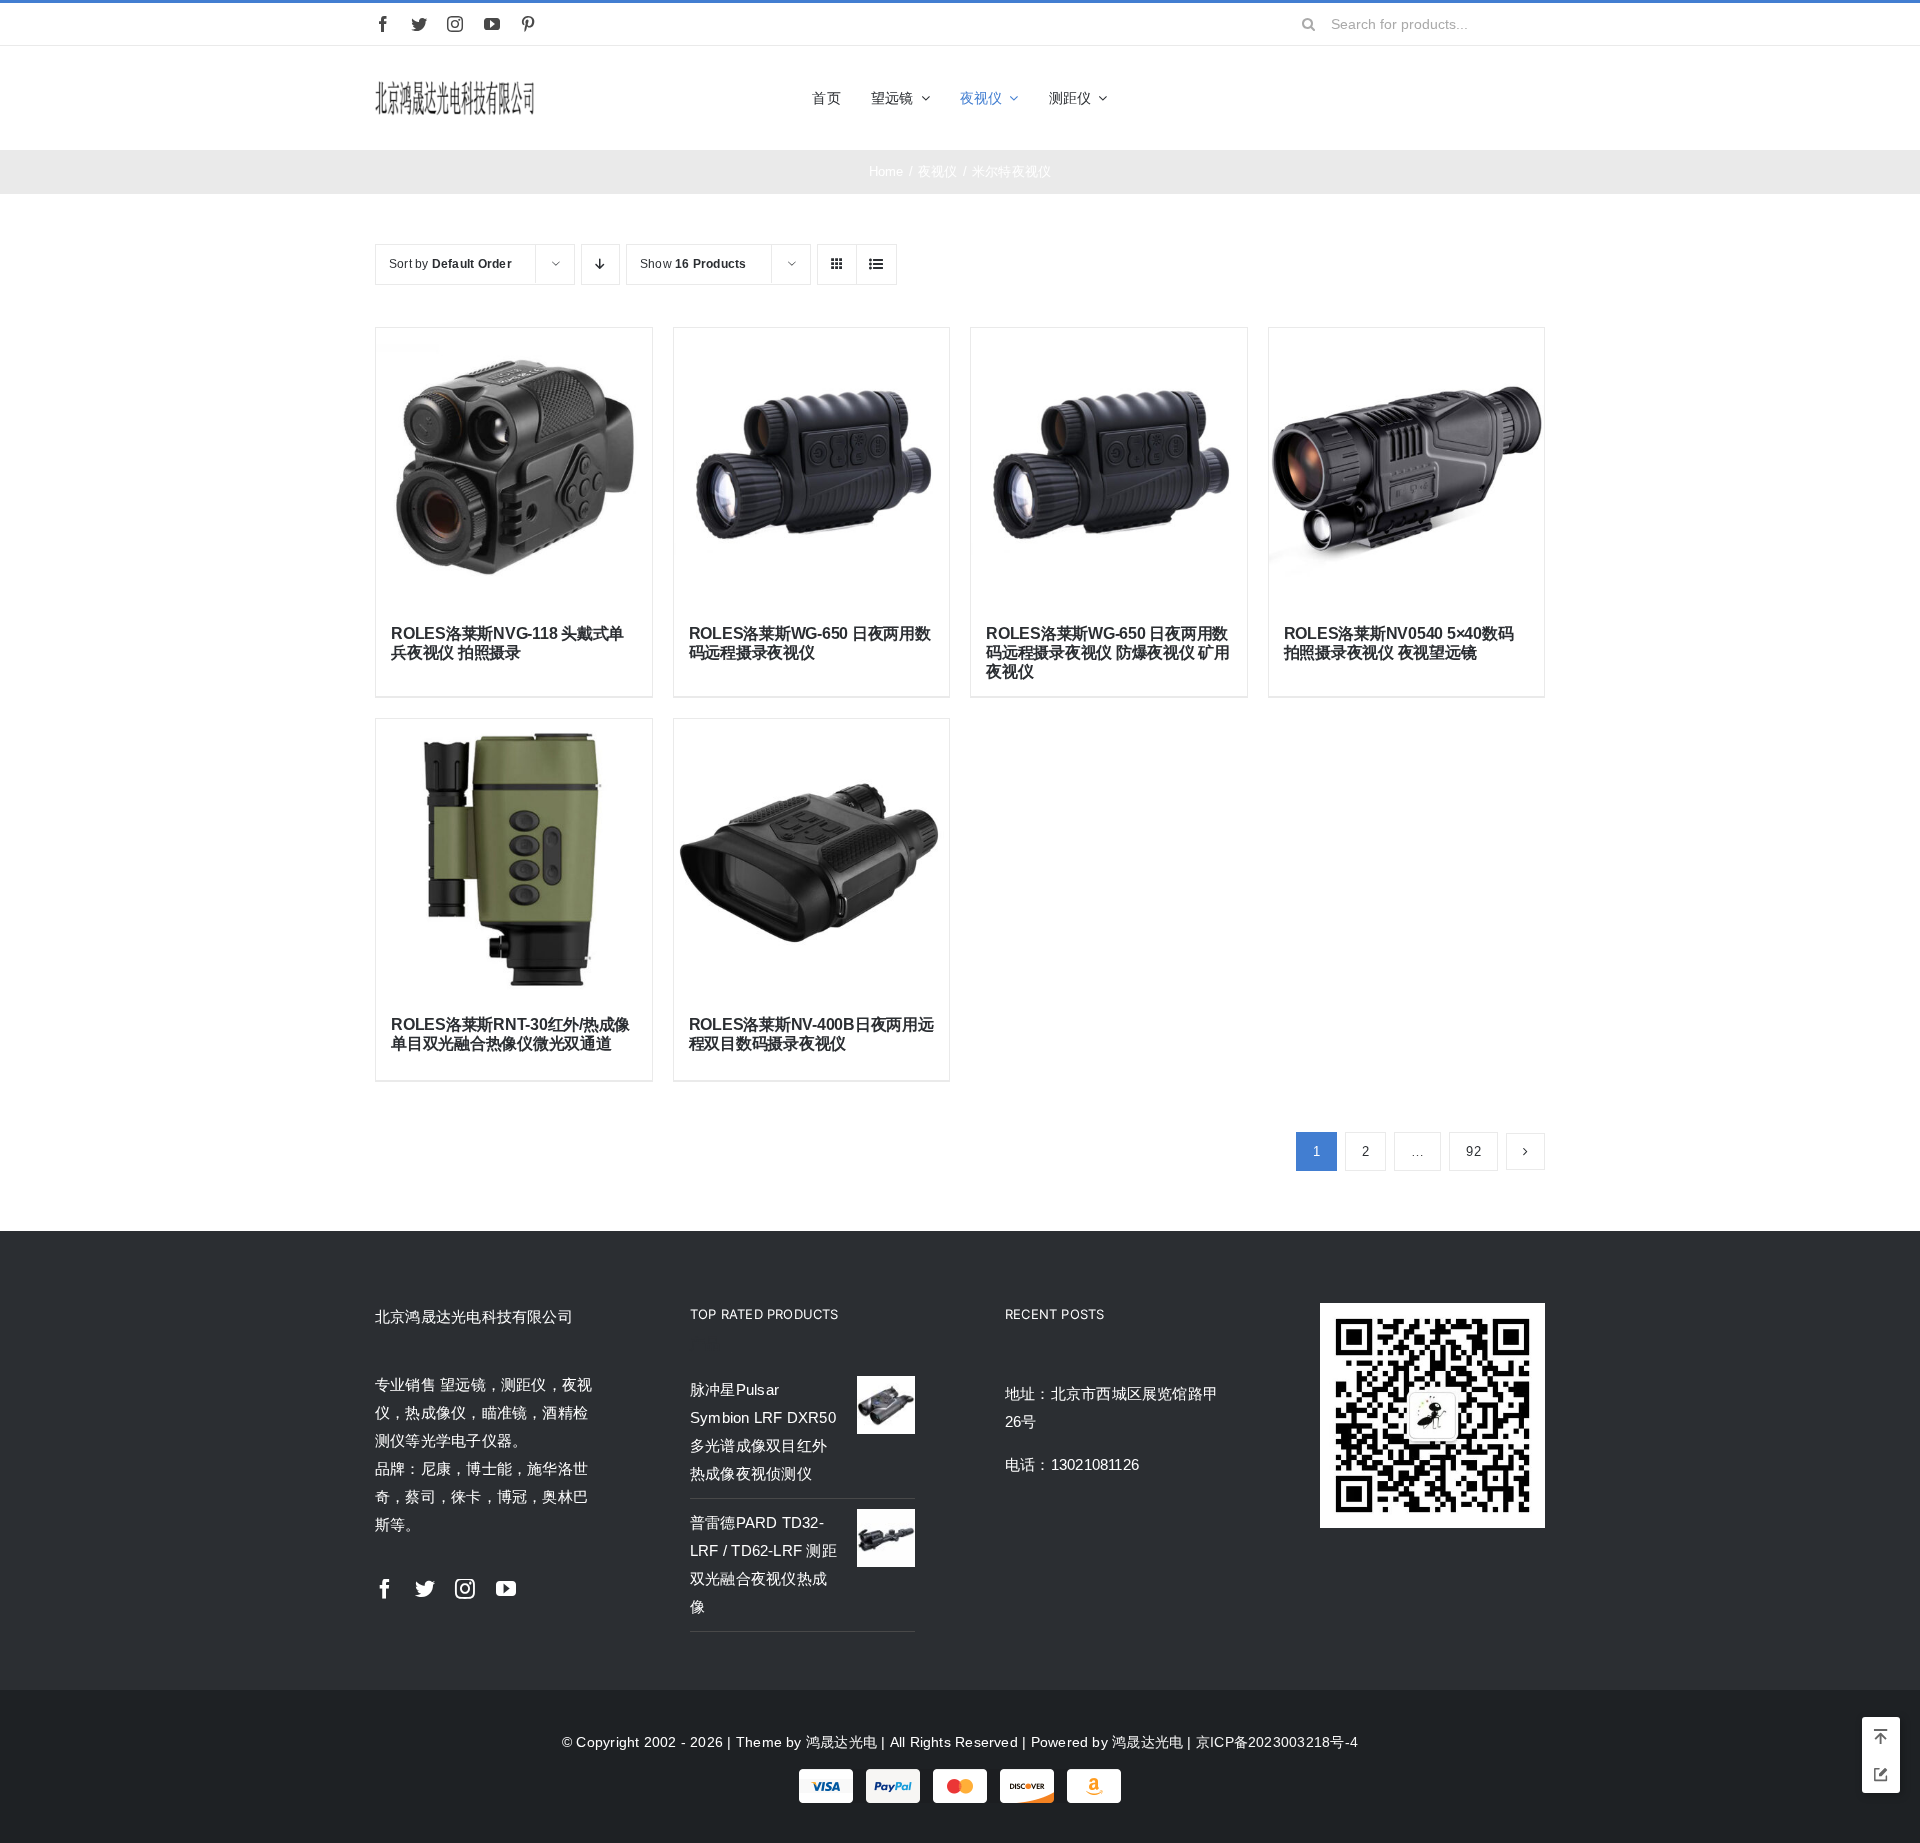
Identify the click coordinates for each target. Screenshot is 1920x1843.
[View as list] (876, 264)
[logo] (455, 84)
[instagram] (455, 24)
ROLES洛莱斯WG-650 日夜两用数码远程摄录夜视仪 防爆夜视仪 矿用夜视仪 (1108, 652)
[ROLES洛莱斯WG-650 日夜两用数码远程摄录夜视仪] (812, 466)
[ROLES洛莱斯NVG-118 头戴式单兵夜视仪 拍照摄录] (514, 466)
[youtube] (492, 24)
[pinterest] (528, 24)
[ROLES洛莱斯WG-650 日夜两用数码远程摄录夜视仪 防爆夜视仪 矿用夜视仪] (1109, 466)
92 (1473, 1151)
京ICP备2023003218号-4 (1277, 1742)
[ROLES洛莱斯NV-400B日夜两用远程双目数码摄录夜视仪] (812, 857)
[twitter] (419, 24)
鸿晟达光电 (841, 1742)
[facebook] (383, 24)
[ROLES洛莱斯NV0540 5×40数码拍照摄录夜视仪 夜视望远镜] (1407, 466)
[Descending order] (600, 264)
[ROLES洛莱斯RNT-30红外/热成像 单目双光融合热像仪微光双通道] (514, 857)
